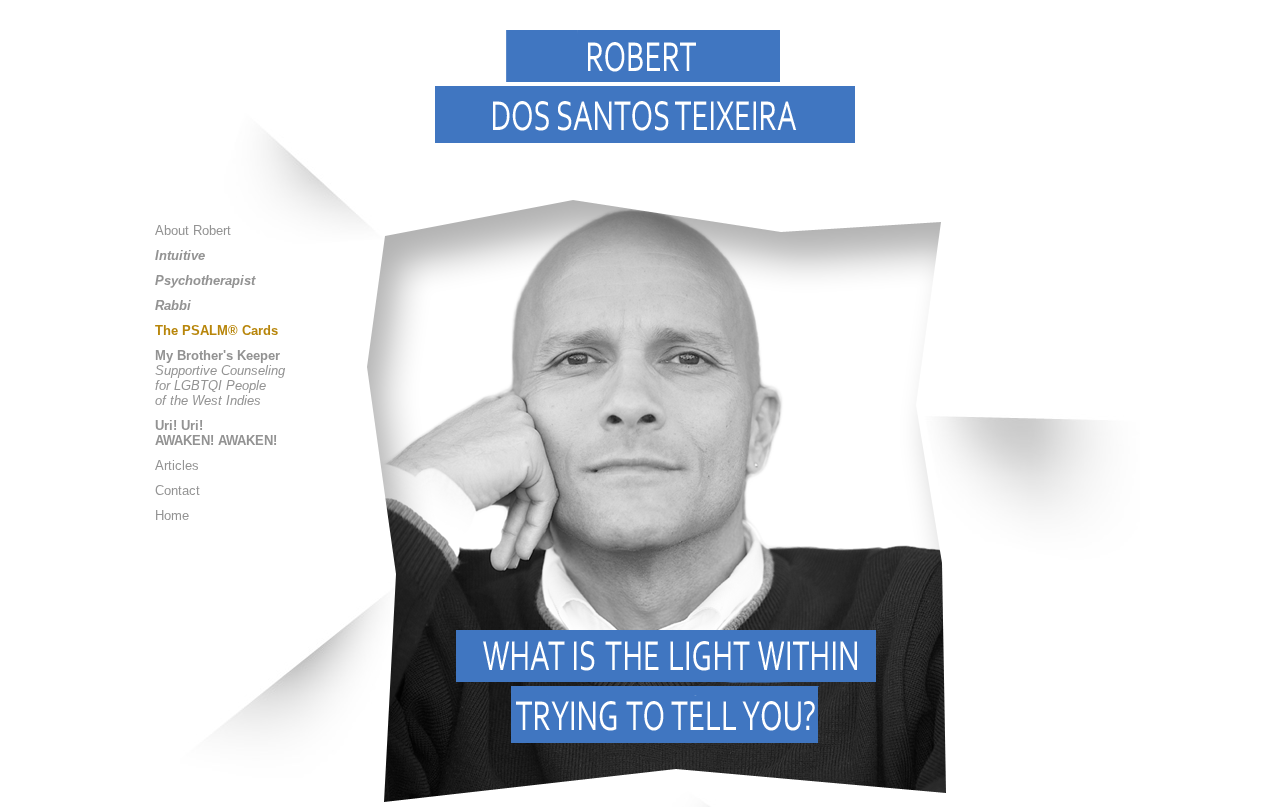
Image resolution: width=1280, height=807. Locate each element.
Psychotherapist (205, 280)
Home (172, 515)
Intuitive (180, 255)
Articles (177, 465)
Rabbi (173, 305)
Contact (177, 490)
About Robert (193, 230)
